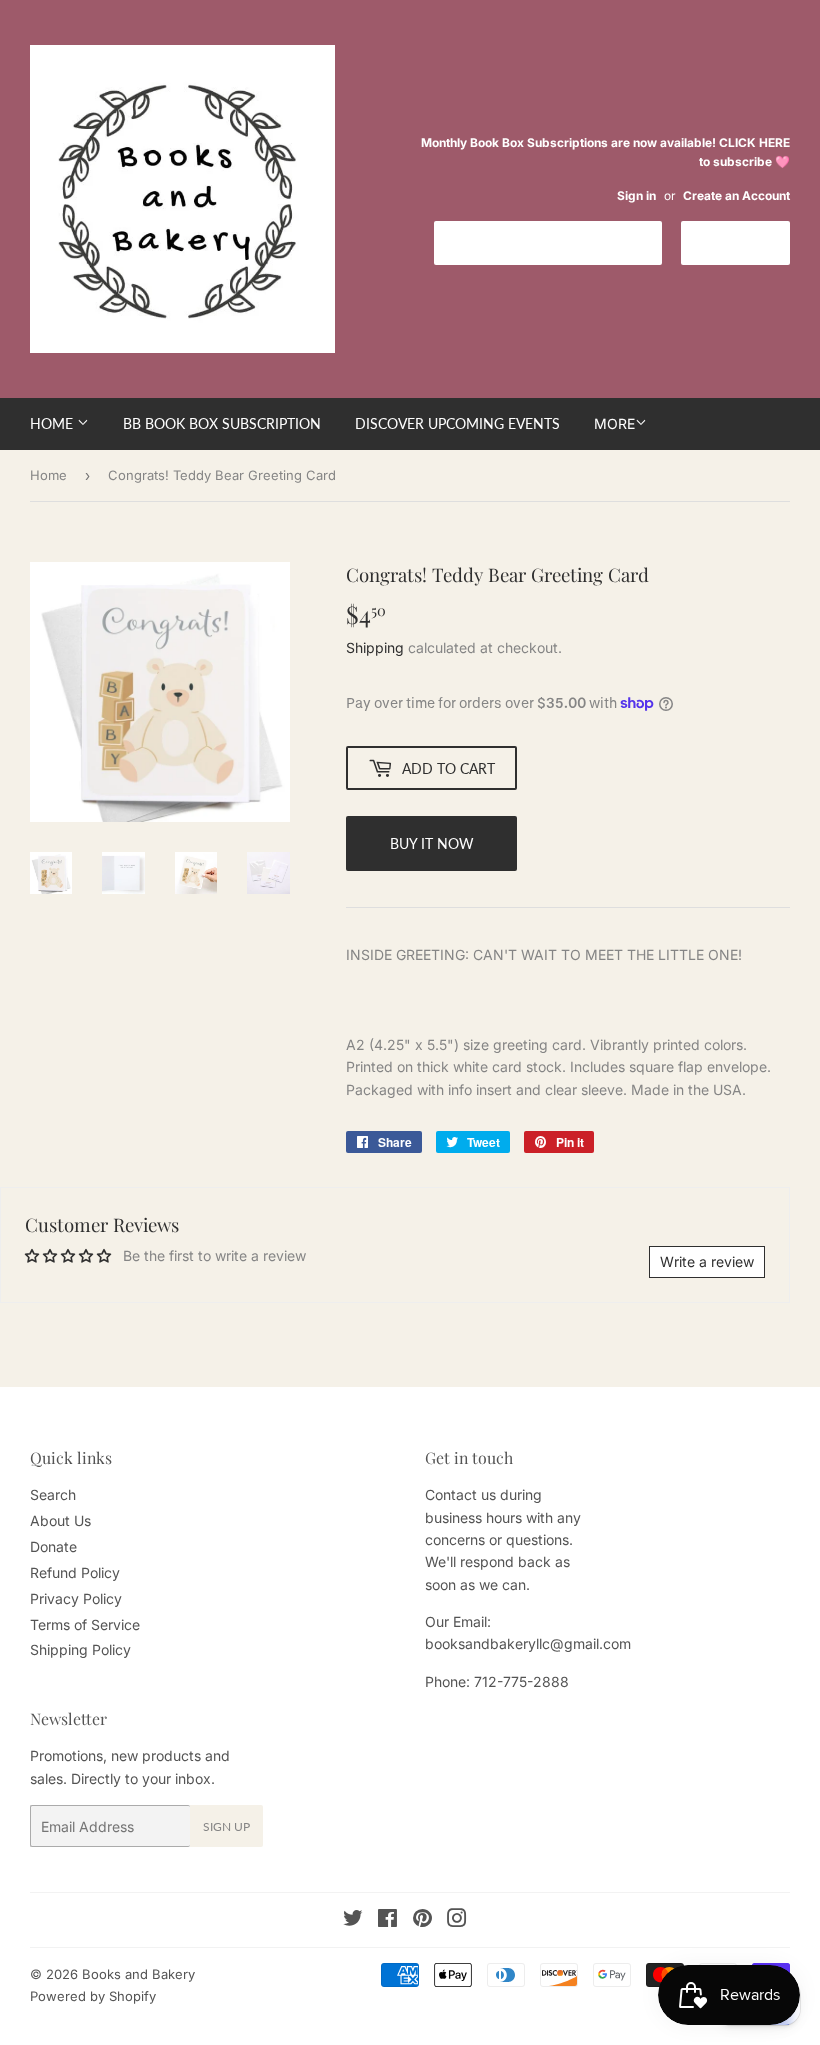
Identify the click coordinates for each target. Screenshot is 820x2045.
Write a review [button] (707, 1261)
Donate (53, 1546)
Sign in (636, 195)
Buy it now (432, 843)
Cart (750, 241)
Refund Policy (75, 1572)
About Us (60, 1520)
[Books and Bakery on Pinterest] (422, 1920)
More (614, 423)
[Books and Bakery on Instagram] (457, 1920)
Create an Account (736, 195)
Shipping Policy (80, 1649)
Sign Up (226, 1826)
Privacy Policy (76, 1598)
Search (53, 1494)
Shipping (375, 647)
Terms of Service (85, 1624)
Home (53, 423)
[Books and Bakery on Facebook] (387, 1920)
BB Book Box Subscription (222, 423)
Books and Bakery (138, 1974)
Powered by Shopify (93, 1996)
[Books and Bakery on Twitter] (353, 1920)
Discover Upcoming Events (457, 423)
